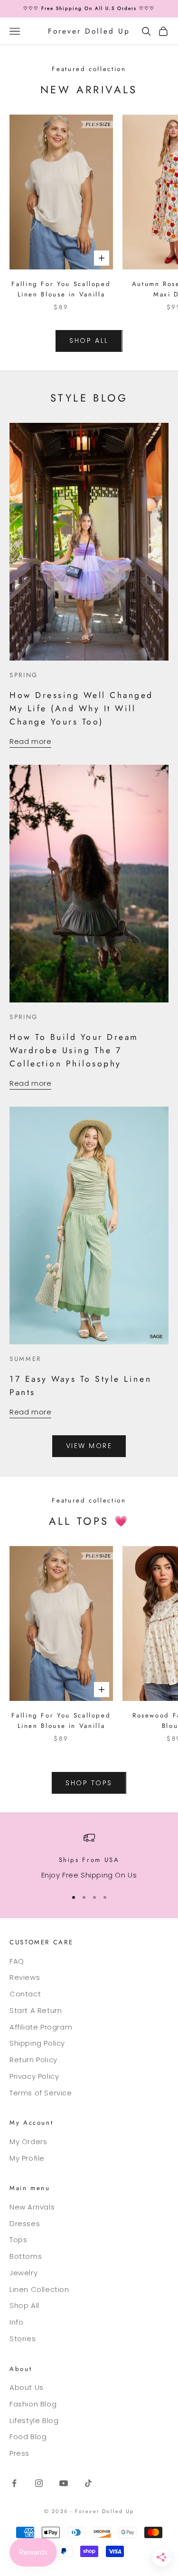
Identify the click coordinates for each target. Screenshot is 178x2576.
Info (16, 2322)
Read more (30, 741)
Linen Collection (39, 2289)
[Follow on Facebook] (14, 2483)
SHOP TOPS (89, 1783)
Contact (25, 1994)
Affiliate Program (41, 2027)
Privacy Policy (34, 2076)
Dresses (25, 2223)
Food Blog (28, 2437)
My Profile (27, 2158)
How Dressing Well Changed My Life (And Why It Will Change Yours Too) (81, 708)
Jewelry (23, 2273)
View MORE (89, 1446)
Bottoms (26, 2256)
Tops (18, 2240)
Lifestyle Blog (34, 2420)
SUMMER (25, 1359)
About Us (27, 2387)
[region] (89, 1856)
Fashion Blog (33, 2404)
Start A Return (36, 2010)
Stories (23, 2339)
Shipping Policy (37, 2043)
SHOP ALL (89, 340)
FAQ (17, 1961)
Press (19, 2453)
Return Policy (33, 2060)
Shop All (24, 2305)
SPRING (24, 675)
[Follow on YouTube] (64, 2483)
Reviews (25, 1977)
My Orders (28, 2142)
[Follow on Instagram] (39, 2483)
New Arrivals (32, 2207)
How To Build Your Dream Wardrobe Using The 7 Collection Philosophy (74, 1050)
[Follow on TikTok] (88, 2483)
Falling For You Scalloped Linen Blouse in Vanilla (61, 289)
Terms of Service (41, 2093)
